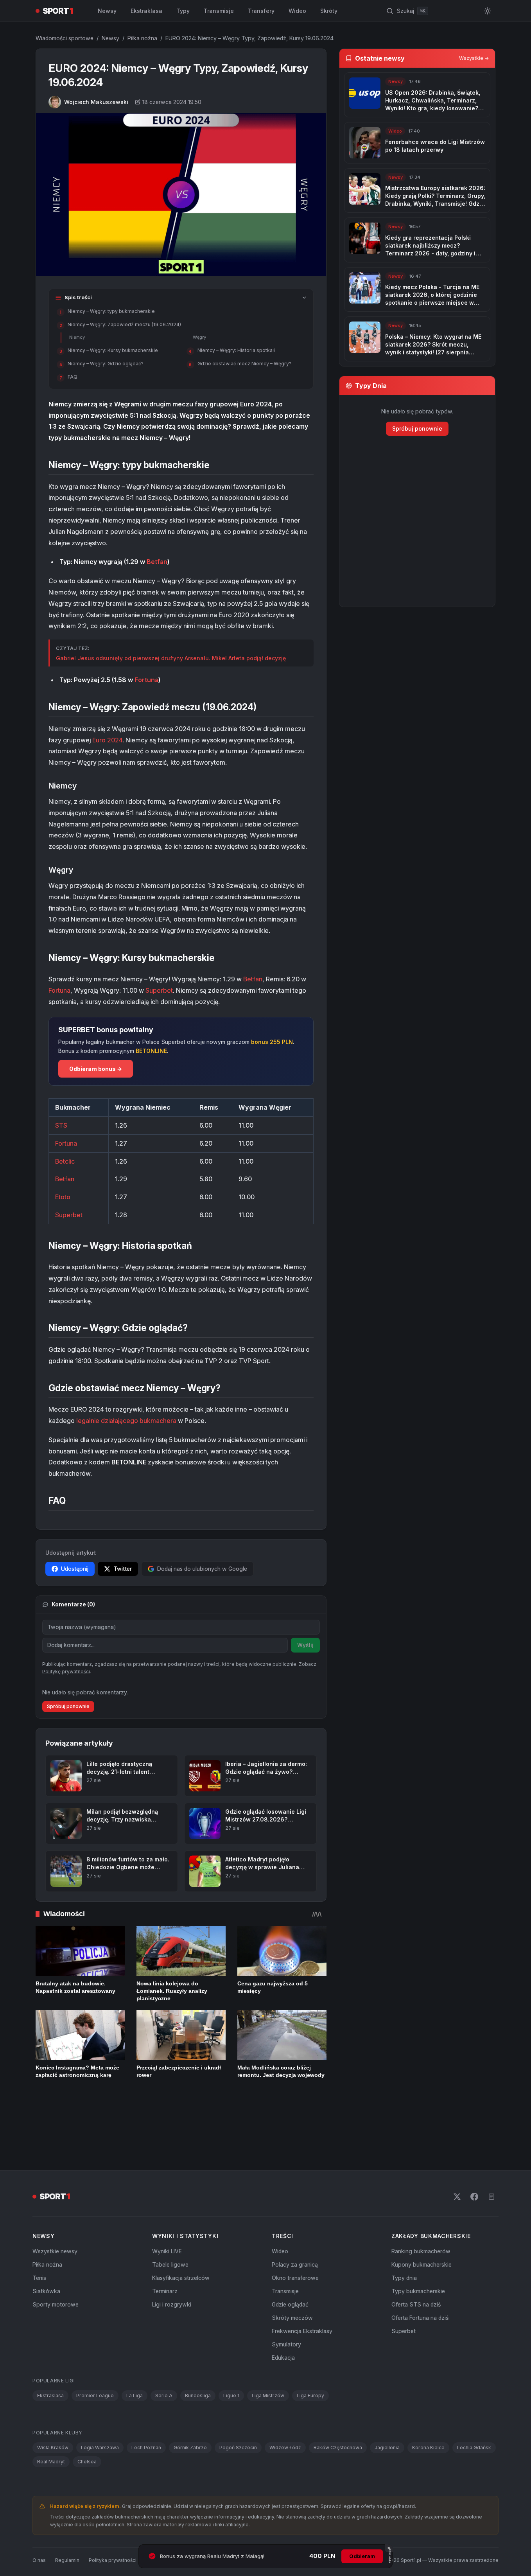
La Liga (135, 2343)
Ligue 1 (231, 2343)
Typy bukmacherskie (418, 2239)
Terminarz (165, 2239)
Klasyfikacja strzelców (181, 2225)
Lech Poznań (146, 2395)
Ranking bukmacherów (421, 2199)
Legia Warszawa (100, 2395)
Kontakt (155, 2508)
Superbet (159, 990)
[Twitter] (457, 2144)
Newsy (107, 11)
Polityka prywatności (113, 2508)
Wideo (297, 11)
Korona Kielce (428, 2395)
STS (61, 1125)
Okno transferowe (295, 2225)
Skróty (329, 11)
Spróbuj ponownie (68, 1706)
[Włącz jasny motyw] (488, 11)
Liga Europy (310, 2343)
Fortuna (146, 680)
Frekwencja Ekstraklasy (302, 2279)
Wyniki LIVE (167, 2199)
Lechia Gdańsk (474, 2395)
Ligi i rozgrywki (172, 2252)
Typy (183, 11)
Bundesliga (198, 2343)
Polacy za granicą (295, 2212)
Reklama (183, 2508)
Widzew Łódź (285, 2395)
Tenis (39, 2225)
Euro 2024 (107, 740)
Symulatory (286, 2292)
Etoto (63, 1197)
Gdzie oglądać (290, 2252)
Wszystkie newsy (55, 2199)
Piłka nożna (142, 38)
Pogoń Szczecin (238, 2395)
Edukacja (283, 2305)
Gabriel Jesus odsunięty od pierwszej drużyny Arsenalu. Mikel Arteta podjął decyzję (171, 658)
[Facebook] (474, 2144)
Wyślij (305, 1645)
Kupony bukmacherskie (422, 2212)
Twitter (123, 1569)
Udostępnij (75, 1569)
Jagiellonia (387, 2395)
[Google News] (492, 2144)
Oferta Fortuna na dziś (420, 2265)
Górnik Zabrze (190, 2395)
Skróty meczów (292, 2265)
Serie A (164, 2343)
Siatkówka (46, 2239)
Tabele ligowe (170, 2212)
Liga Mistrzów (268, 2343)
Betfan (157, 562)
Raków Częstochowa (338, 2395)
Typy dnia (404, 2225)
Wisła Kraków (53, 2395)
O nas (39, 2508)
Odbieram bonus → (96, 1069)
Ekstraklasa (146, 11)
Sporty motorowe (56, 2252)
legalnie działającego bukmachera (126, 1421)
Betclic (65, 1161)
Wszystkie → (474, 58)
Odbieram (362, 2556)
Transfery (261, 11)
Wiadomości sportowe (65, 38)
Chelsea (87, 2409)
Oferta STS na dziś (416, 2252)
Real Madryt (51, 2409)
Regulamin (67, 2508)
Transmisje (219, 11)
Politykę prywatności (66, 1672)
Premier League (95, 2343)
